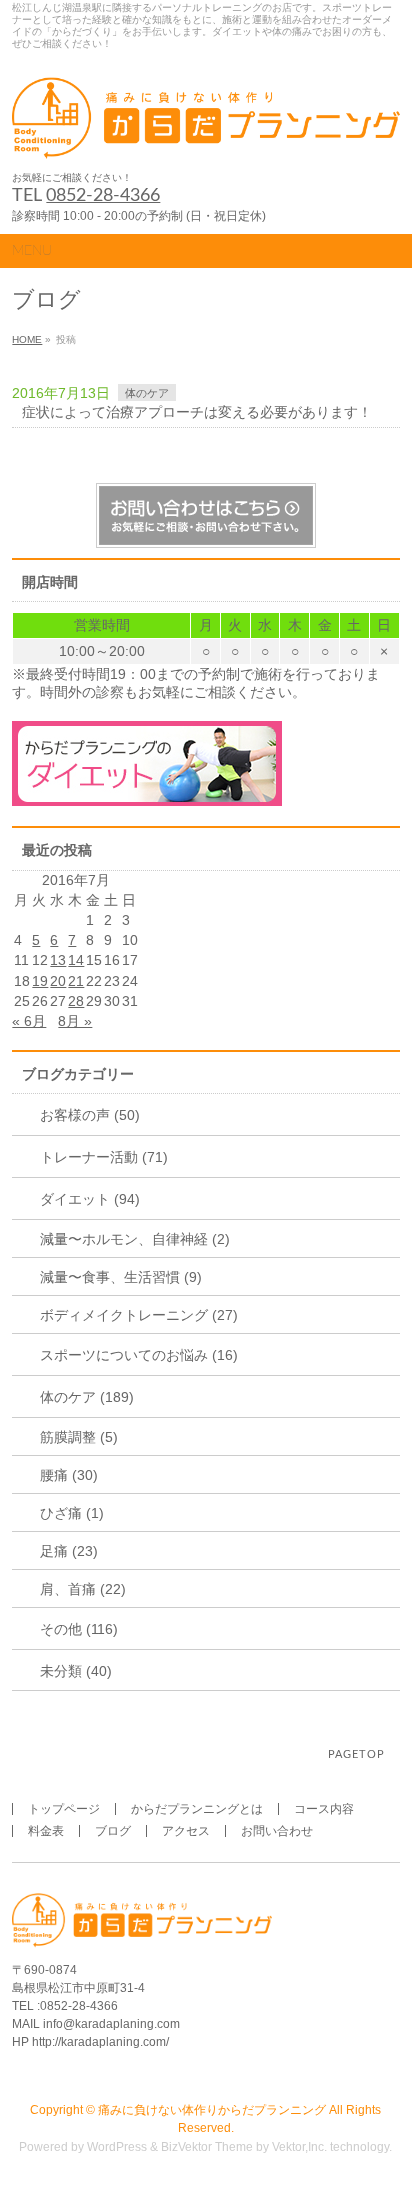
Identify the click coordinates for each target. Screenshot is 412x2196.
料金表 (46, 1831)
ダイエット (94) (90, 1199)
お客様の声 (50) (90, 1115)
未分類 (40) (76, 1671)
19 (40, 981)
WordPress (117, 2147)
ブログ (113, 1831)
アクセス (186, 1831)
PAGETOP (356, 1754)
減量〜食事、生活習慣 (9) (121, 1277)
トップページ (64, 1809)
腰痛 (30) (69, 1475)
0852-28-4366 (103, 196)
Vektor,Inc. (299, 2147)
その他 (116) (79, 1629)
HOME (27, 339)
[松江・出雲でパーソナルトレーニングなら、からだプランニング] (205, 137)
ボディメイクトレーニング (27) (139, 1315)
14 (76, 960)
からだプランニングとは (197, 1809)
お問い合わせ (277, 1831)
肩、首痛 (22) (83, 1589)
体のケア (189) (87, 1397)
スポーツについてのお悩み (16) (139, 1355)
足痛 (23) (69, 1551)
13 (58, 960)
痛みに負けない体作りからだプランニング (212, 2110)
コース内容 (324, 1809)
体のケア (147, 393)
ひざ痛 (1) (72, 1513)
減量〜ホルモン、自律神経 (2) (135, 1239)
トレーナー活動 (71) (104, 1157)
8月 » (75, 1021)
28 (76, 1001)
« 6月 (29, 1021)
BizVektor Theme (207, 2147)
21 (76, 981)
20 (58, 981)
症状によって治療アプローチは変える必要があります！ (197, 412)
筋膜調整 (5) (79, 1437)
